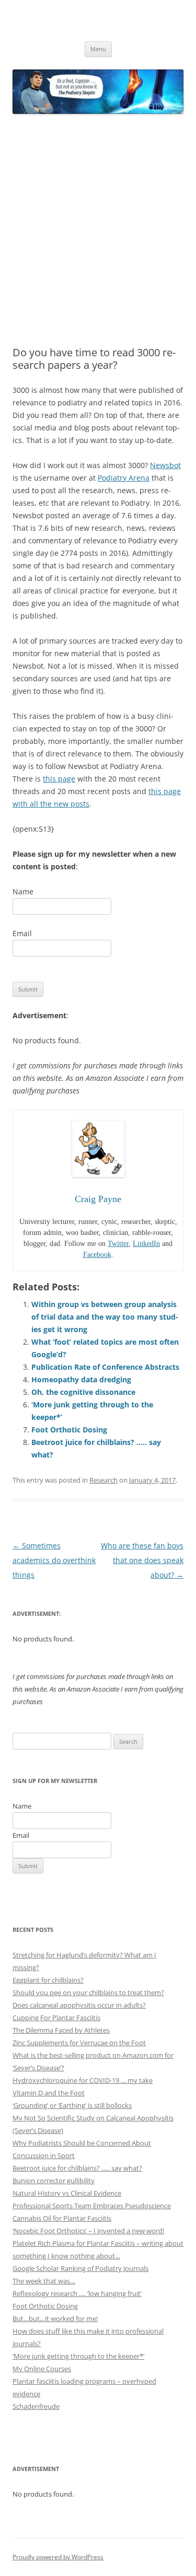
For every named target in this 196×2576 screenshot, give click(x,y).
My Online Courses (42, 2369)
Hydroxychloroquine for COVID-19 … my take (83, 2080)
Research (103, 1480)
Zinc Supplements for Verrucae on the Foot (79, 2043)
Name (23, 891)
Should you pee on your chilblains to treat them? (88, 1992)
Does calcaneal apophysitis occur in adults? (79, 2005)
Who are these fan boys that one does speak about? (142, 1560)
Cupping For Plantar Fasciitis (56, 2018)
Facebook (97, 1255)
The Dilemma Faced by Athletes (61, 2030)
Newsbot (165, 465)
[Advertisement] (98, 231)
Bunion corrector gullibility (54, 2181)
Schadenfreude (36, 2406)
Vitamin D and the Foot (49, 2093)
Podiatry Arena (124, 478)
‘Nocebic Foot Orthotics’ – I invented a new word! (88, 2231)
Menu (98, 49)
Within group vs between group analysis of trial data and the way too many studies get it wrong (105, 1317)
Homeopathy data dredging (81, 1379)
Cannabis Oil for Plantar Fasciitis (62, 2218)
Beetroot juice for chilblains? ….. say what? (77, 2168)
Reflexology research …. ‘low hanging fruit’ (77, 2293)
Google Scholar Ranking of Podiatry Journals (80, 2268)
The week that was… (44, 2281)
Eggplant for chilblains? (48, 1980)
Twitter (118, 1244)
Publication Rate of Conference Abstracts (105, 1367)
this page (59, 779)
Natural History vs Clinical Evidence (67, 2193)
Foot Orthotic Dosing (69, 1430)
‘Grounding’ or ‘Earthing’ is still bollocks (72, 2105)
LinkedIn (146, 1244)
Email (22, 933)
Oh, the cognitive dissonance (83, 1392)
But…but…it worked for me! (55, 2318)
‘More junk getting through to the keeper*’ (78, 2356)
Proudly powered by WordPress (58, 2557)
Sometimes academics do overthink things (54, 1560)
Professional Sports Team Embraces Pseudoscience (92, 2206)
